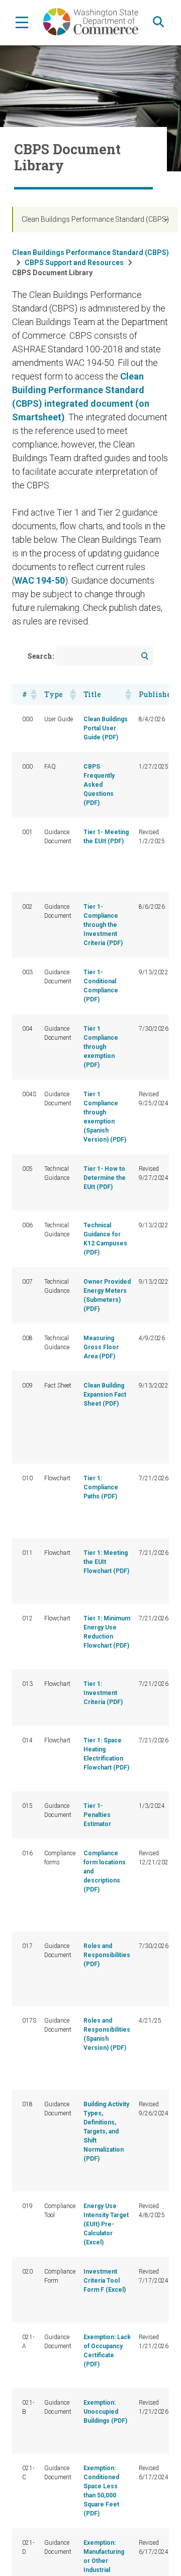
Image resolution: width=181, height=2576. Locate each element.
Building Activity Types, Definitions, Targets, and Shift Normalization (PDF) (106, 2131)
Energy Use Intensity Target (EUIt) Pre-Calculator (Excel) (106, 2224)
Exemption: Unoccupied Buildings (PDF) (105, 2412)
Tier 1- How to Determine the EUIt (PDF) (105, 1178)
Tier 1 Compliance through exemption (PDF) (101, 1047)
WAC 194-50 (40, 580)
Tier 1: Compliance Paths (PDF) (101, 1487)
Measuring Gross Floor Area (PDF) (101, 1347)
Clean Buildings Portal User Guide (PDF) (106, 728)
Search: (41, 656)
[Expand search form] (158, 22)
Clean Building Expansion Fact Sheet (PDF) (105, 1395)
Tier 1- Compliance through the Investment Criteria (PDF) (103, 925)
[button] (33, 695)
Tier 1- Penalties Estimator (97, 1815)
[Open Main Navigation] (22, 22)
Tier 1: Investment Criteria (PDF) (103, 1693)
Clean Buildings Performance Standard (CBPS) (95, 219)
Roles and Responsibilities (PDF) (107, 1955)
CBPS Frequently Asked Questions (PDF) (99, 785)
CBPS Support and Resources (74, 263)
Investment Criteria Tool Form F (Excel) (105, 2281)
